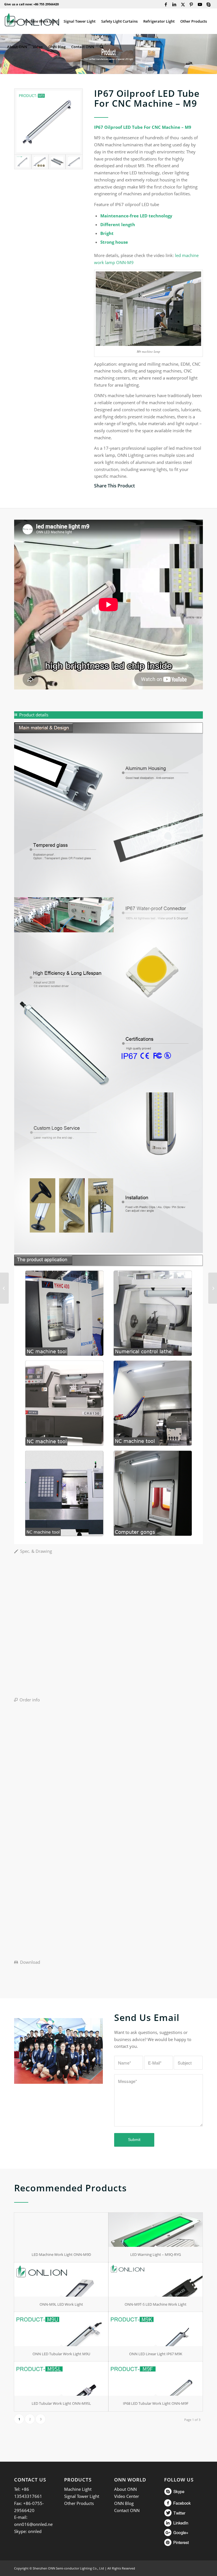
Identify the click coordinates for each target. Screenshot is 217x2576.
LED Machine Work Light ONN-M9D (61, 2254)
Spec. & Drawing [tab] (36, 1551)
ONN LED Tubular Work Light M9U (61, 2354)
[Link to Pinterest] (191, 4)
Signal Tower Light (82, 2496)
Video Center (127, 2496)
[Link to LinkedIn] (174, 4)
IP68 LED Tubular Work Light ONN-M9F (156, 2403)
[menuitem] (12, 21)
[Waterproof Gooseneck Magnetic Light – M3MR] (4, 1288)
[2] (57, 162)
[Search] (102, 47)
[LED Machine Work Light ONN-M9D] (61, 2230)
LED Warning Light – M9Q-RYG (156, 2254)
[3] (40, 162)
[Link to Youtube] (200, 4)
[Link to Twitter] (183, 4)
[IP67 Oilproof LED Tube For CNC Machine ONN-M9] (48, 122)
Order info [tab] (30, 1700)
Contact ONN (127, 2510)
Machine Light (78, 2489)
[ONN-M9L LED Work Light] (61, 2280)
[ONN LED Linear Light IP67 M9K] (156, 2329)
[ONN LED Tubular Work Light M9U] (61, 2329)
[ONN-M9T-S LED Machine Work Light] (156, 2280)
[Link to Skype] (209, 4)
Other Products (79, 2503)
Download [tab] (30, 1962)
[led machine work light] (74, 162)
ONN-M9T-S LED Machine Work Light (156, 2304)
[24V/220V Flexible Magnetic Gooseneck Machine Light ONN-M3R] (213, 1288)
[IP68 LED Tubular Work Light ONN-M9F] (156, 2379)
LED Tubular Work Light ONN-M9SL (61, 2403)
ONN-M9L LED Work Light (61, 2304)
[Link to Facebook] (166, 4)
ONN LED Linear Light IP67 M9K (156, 2354)
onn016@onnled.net (34, 2524)
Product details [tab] (34, 715)
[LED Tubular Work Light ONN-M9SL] (61, 2379)
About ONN (125, 2489)
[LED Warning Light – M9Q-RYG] (156, 2230)
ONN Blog (124, 2503)
